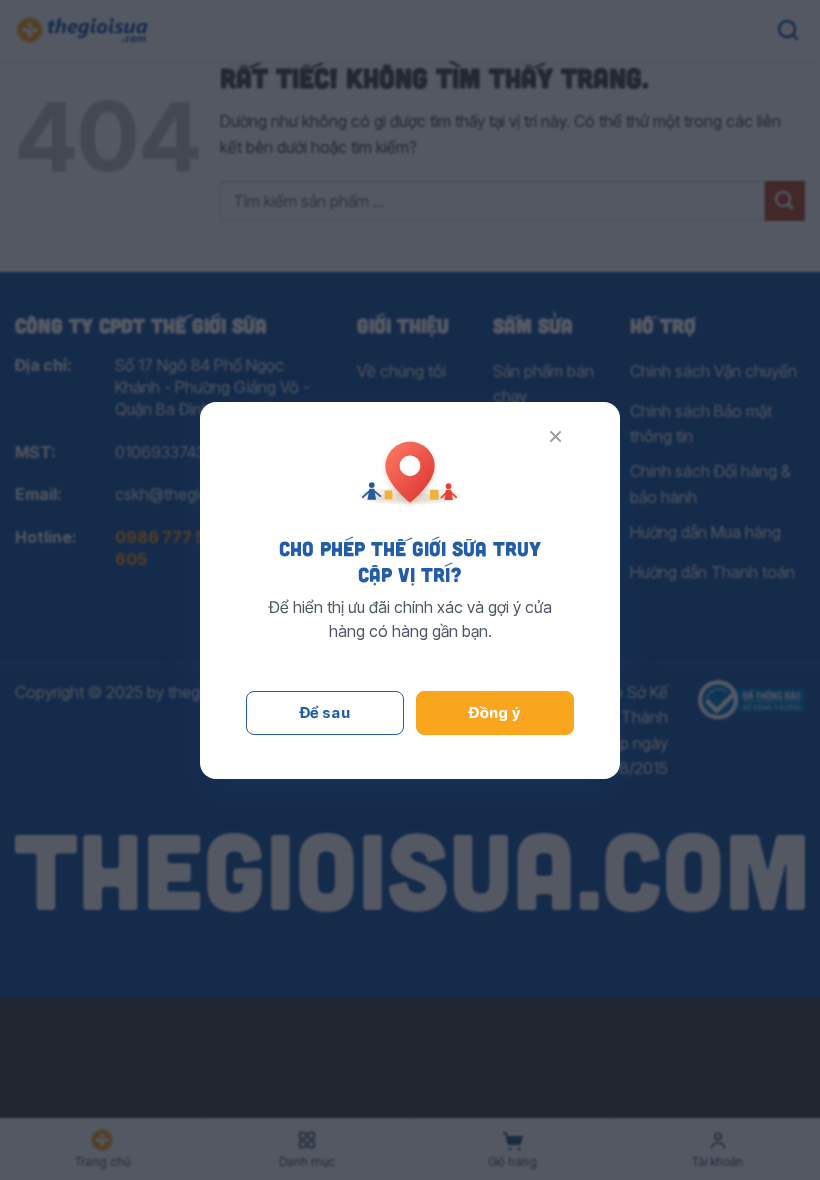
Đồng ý (495, 712)
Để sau (325, 712)
